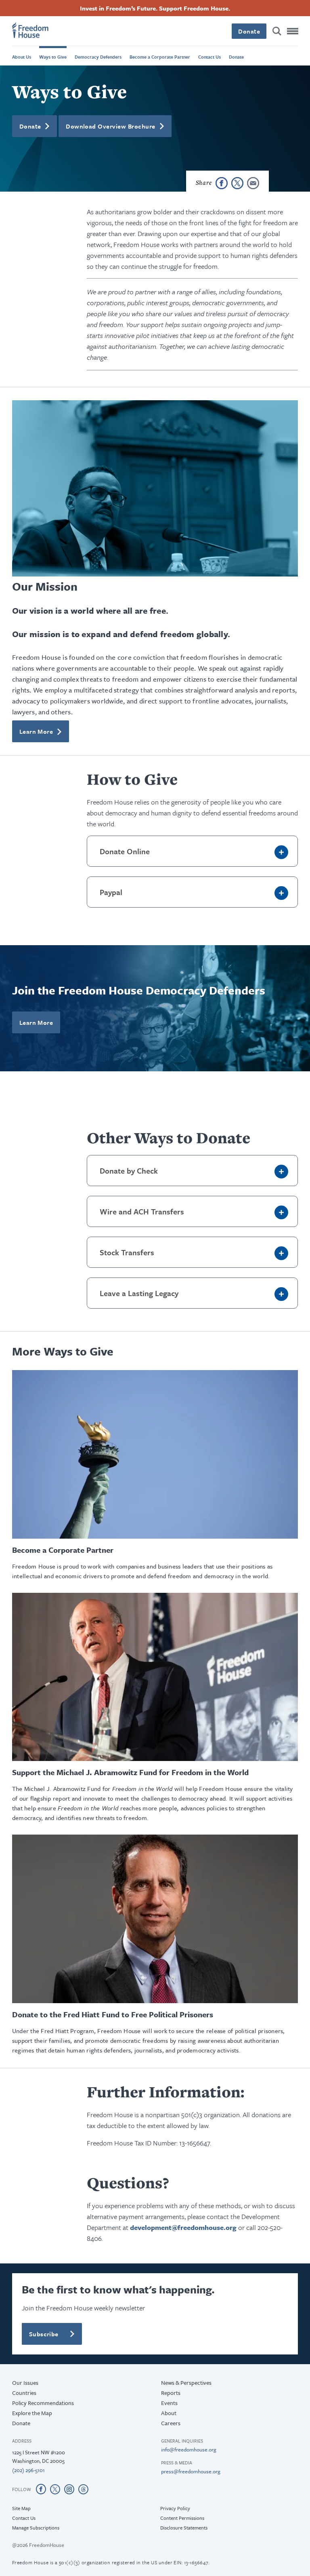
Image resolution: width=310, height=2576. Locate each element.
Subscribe (44, 2334)
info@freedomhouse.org (189, 2449)
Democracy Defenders (98, 57)
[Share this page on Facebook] (222, 183)
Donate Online (125, 851)
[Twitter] (55, 2489)
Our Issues (25, 2383)
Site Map (21, 2508)
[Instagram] (69, 2489)
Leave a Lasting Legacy (139, 1293)
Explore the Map (32, 2413)
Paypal (111, 892)
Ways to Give (53, 57)
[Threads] (83, 2489)
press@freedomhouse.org (191, 2471)
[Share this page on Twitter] (237, 183)
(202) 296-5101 (28, 2470)
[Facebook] (41, 2489)
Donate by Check (129, 1171)
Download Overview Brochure (110, 126)
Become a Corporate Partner (160, 57)
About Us (22, 57)
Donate (249, 31)
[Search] (277, 31)
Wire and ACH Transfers (142, 1211)
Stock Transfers (127, 1252)
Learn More (36, 731)
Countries (24, 2393)
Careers (171, 2423)
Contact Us (209, 57)
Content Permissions (182, 2518)
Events (169, 2403)
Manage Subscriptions (36, 2527)
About (169, 2413)
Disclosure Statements (184, 2527)
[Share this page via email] (253, 183)
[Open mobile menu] (293, 31)
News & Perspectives (186, 2383)
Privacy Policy (175, 2508)
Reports (171, 2393)
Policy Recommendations (43, 2403)
